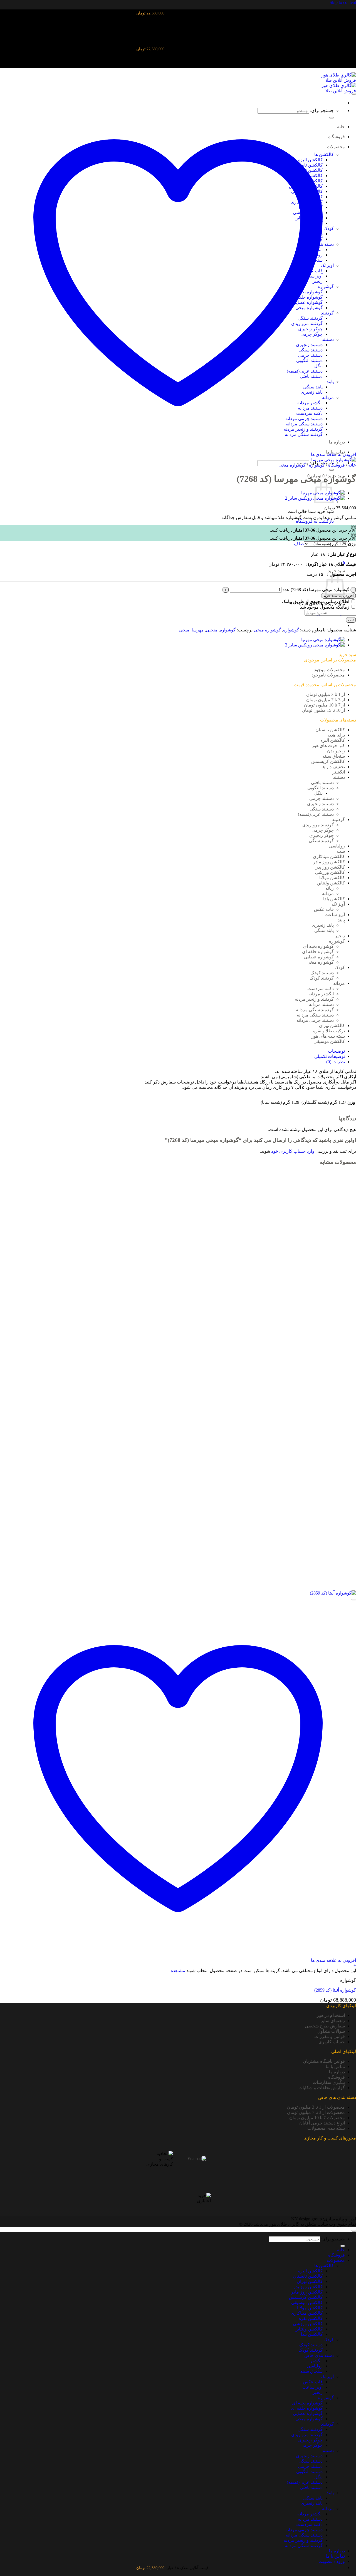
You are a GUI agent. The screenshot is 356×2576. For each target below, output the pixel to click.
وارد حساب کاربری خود (293, 1151)
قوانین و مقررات (330, 2036)
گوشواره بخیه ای (318, 946)
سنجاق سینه (334, 756)
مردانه (328, 893)
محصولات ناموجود (328, 675)
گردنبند (338, 820)
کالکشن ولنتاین (331, 883)
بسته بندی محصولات (326, 2128)
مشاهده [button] (178, 1971)
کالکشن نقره (311, 2318)
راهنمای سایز (333, 2021)
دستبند (339, 777)
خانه (352, 465)
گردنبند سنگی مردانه (315, 1010)
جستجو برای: (333, 2239)
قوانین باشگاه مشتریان (324, 2061)
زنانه (330, 888)
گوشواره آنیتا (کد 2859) (335, 1990)
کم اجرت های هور (328, 746)
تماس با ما (335, 2066)
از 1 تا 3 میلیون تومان (326, 694)
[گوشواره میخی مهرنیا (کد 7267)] (323, 640)
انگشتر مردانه (321, 994)
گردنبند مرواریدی (318, 825)
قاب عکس (324, 909)
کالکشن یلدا (334, 899)
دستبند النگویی (321, 788)
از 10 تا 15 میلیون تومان (323, 710)
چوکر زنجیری (322, 835)
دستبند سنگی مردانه (315, 1015)
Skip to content (343, 2)
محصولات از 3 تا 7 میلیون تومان (316, 2112)
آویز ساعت (335, 915)
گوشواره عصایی (319, 957)
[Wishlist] (354, 94)
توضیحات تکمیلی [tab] (330, 1056)
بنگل (318, 793)
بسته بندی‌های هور (328, 1036)
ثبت (351, 620)
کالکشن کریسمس (328, 761)
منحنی (212, 630)
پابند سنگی (324, 930)
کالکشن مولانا (332, 878)
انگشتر (339, 772)
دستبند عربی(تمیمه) (316, 814)
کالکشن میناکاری (329, 856)
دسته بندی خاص (319, 2355)
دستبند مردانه (321, 1004)
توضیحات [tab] (336, 1051)
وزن (352, 544)
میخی (184, 630)
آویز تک (338, 904)
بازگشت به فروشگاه (315, 521)
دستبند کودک (322, 973)
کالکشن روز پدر (330, 867)
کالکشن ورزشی (330, 872)
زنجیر (340, 936)
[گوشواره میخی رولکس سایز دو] (315, 645)
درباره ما (337, 2072)
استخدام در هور (331, 2015)
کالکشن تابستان (330, 730)
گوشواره (317, 465)
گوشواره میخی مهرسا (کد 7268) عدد (316, 590)
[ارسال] (332, 470)
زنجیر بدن (336, 751)
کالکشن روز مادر (329, 862)
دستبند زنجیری (320, 804)
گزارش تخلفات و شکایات (322, 2088)
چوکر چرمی (323, 830)
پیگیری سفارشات (329, 2082)
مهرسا (198, 630)
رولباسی (337, 846)
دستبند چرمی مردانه (315, 1020)
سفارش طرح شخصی (325, 2026)
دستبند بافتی (322, 783)
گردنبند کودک (322, 978)
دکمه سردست (321, 989)
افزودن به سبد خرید (338, 596)
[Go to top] (354, 2231)
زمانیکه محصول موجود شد (325, 607)
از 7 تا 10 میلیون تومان (324, 705)
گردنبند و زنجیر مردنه (314, 999)
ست (341, 851)
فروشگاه (337, 465)
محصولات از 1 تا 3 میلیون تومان (316, 2107)
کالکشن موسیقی (329, 1041)
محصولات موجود (329, 670)
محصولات (336, 2260)
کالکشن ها (324, 2266)
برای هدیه (336, 735)
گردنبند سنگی (321, 841)
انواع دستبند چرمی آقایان (322, 2123)
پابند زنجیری (323, 925)
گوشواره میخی (292, 465)
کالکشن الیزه (333, 740)
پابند (341, 920)
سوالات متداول (331, 2031)
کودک (340, 967)
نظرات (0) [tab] (336, 1062)
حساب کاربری (332, 2042)
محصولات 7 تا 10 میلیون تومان (317, 2118)
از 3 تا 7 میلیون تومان (326, 700)
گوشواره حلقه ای (318, 952)
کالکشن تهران (332, 1026)
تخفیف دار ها (333, 767)
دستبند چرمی (322, 798)
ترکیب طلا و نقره (329, 1031)
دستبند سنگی (322, 809)
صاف (299, 544)
